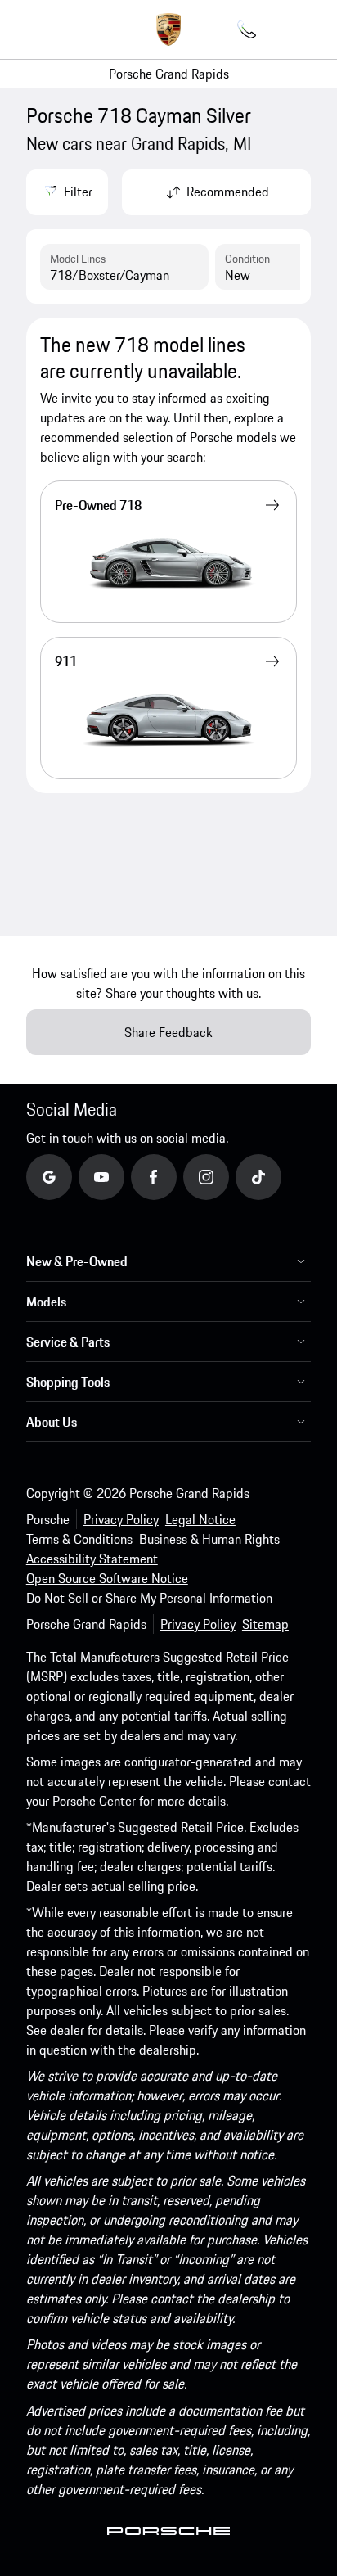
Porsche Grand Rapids (169, 74)
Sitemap (265, 1624)
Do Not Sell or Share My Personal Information (149, 1598)
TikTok (275, 1176)
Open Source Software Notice (107, 1578)
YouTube (124, 1176)
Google (67, 1176)
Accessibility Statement (92, 1559)
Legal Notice (200, 1519)
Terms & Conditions (79, 1539)
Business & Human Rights (209, 1539)
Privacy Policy (121, 1519)
